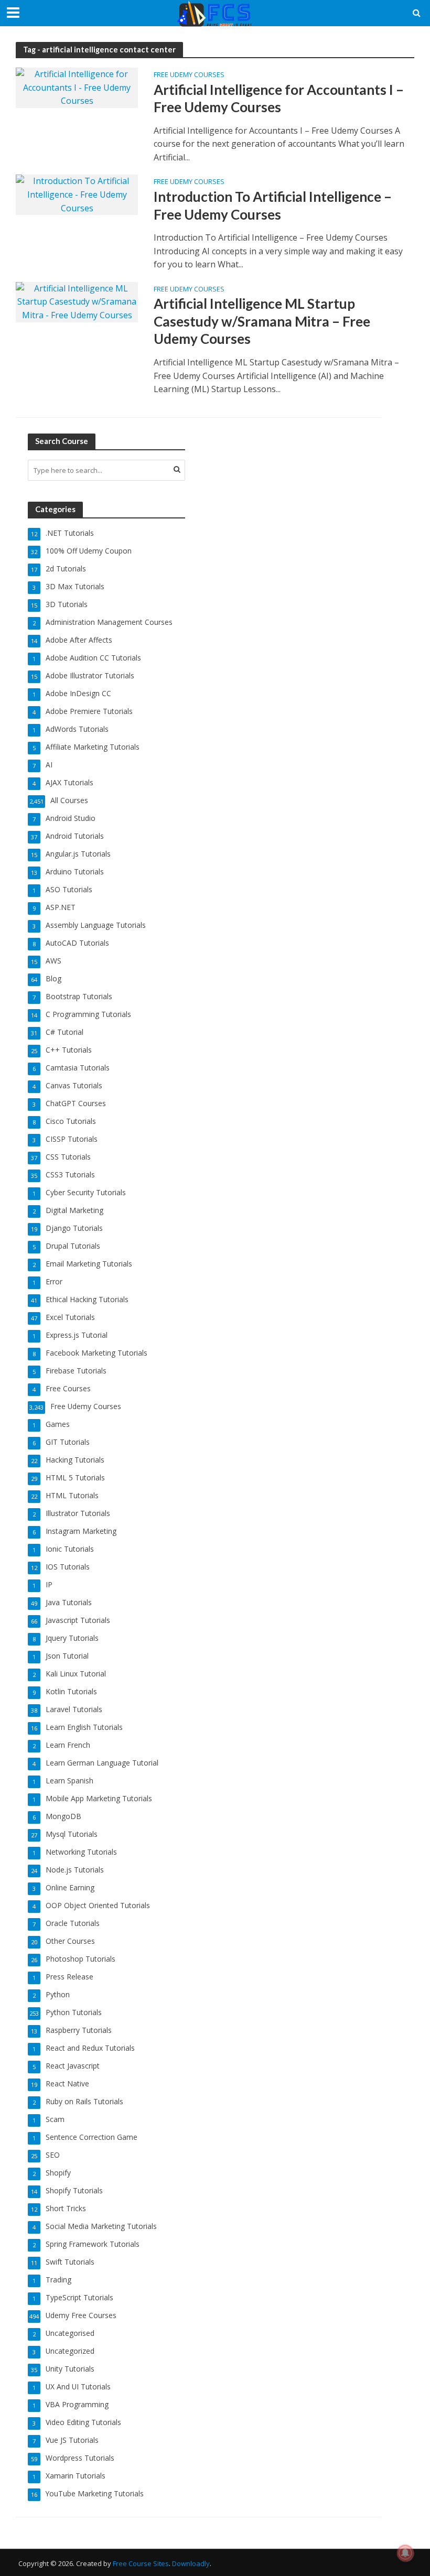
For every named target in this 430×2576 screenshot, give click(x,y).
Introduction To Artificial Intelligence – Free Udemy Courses (273, 205)
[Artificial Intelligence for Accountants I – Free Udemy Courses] (77, 87)
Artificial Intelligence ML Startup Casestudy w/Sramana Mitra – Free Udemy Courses (262, 321)
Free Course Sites (141, 2563)
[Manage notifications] (405, 2553)
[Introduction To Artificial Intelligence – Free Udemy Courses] (77, 194)
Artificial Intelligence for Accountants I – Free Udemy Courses (279, 99)
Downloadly (191, 2563)
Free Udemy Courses (189, 75)
